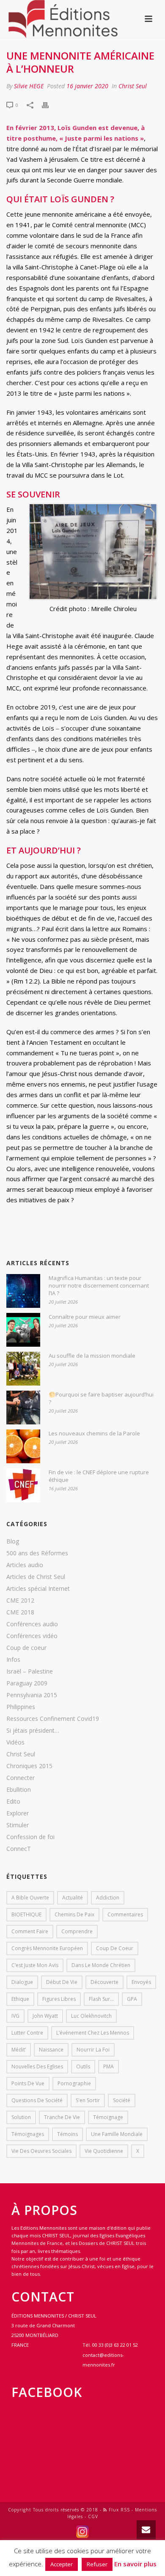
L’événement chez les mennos (93, 2033)
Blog (13, 1541)
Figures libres (59, 1999)
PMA (109, 2067)
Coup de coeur (26, 1648)
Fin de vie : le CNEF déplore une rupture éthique (99, 1476)
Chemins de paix (74, 1914)
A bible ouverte (30, 1898)
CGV (93, 2516)
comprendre (77, 1931)
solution (21, 2117)
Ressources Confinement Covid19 (53, 1719)
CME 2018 (20, 1612)
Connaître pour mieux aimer (85, 1317)
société (122, 2100)
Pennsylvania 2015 (32, 1695)
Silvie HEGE (29, 86)
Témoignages (28, 2134)
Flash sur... (101, 1999)
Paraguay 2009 (27, 1683)
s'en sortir (88, 2100)
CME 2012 (20, 1600)
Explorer (18, 1813)
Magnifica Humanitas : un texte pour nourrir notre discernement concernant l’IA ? (99, 1285)
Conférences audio (32, 1624)
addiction (108, 1898)
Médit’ (19, 2050)
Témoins (67, 2134)
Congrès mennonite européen (47, 1948)
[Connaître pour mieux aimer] (23, 1330)
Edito (13, 1802)
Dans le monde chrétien (101, 1965)
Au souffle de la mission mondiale (92, 1356)
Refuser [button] (97, 2564)
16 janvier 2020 (87, 86)
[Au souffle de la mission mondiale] (23, 1369)
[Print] (49, 105)
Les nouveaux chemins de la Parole (94, 1433)
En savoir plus (135, 2564)
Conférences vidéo (32, 1636)
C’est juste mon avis (35, 1965)
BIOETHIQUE (26, 1914)
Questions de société (37, 2100)
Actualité (73, 1898)
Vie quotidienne (104, 2151)
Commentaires (125, 1914)
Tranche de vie (62, 2117)
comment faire (30, 1931)
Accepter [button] (62, 2564)
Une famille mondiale (117, 2134)
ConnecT (19, 1849)
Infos (13, 1660)
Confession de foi (30, 1837)
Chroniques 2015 (29, 1766)
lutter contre (27, 2033)
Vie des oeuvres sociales (41, 2151)
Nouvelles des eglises (37, 2067)
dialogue (22, 1982)
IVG (15, 2016)
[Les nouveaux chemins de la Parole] (23, 1446)
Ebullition (19, 1790)
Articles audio (25, 1565)
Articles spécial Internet (38, 1589)
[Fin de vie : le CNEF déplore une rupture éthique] (23, 1485)
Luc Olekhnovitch (91, 2016)
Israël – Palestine (30, 1671)
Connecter (21, 1778)
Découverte (104, 1982)
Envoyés (141, 1982)
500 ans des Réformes (37, 1553)
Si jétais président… (33, 1731)
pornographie (74, 2083)
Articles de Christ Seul (36, 1577)
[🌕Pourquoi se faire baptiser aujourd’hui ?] (23, 1408)
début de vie (62, 1982)
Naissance (51, 2050)
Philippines (21, 1707)
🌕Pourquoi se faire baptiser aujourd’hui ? (101, 1398)
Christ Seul (133, 86)
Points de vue (28, 2083)
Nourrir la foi (93, 2050)
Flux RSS (118, 2510)
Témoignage (108, 2117)
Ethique (20, 1999)
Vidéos (15, 1742)
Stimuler (18, 1825)
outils (83, 2067)
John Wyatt (45, 2016)
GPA (132, 1999)
